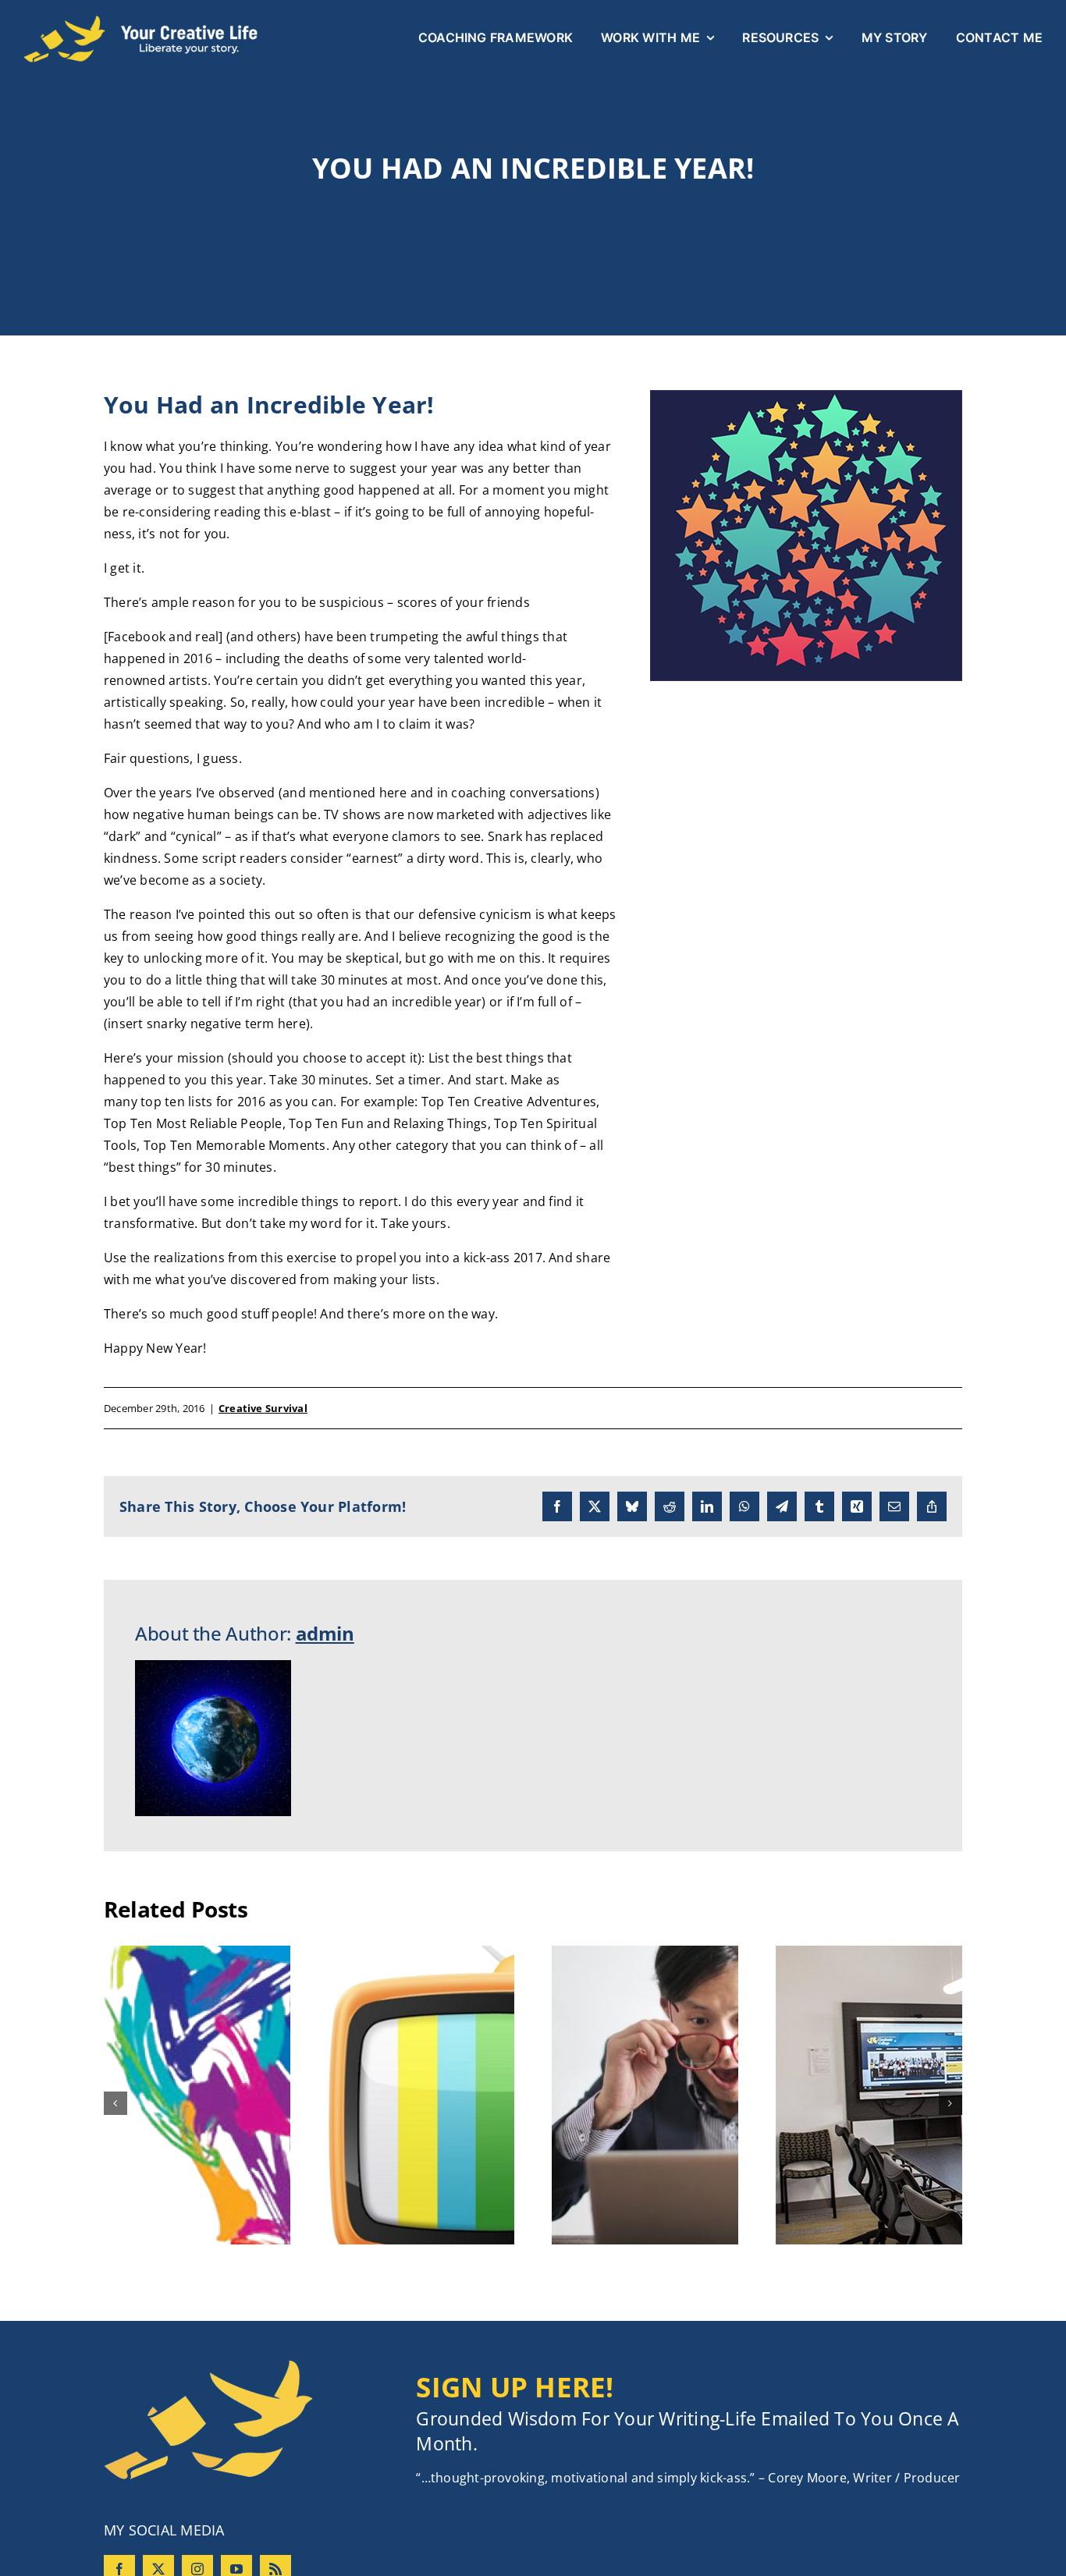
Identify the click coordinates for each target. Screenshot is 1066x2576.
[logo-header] (140, 22)
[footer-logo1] (208, 2366)
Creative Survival (263, 1408)
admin (325, 1633)
